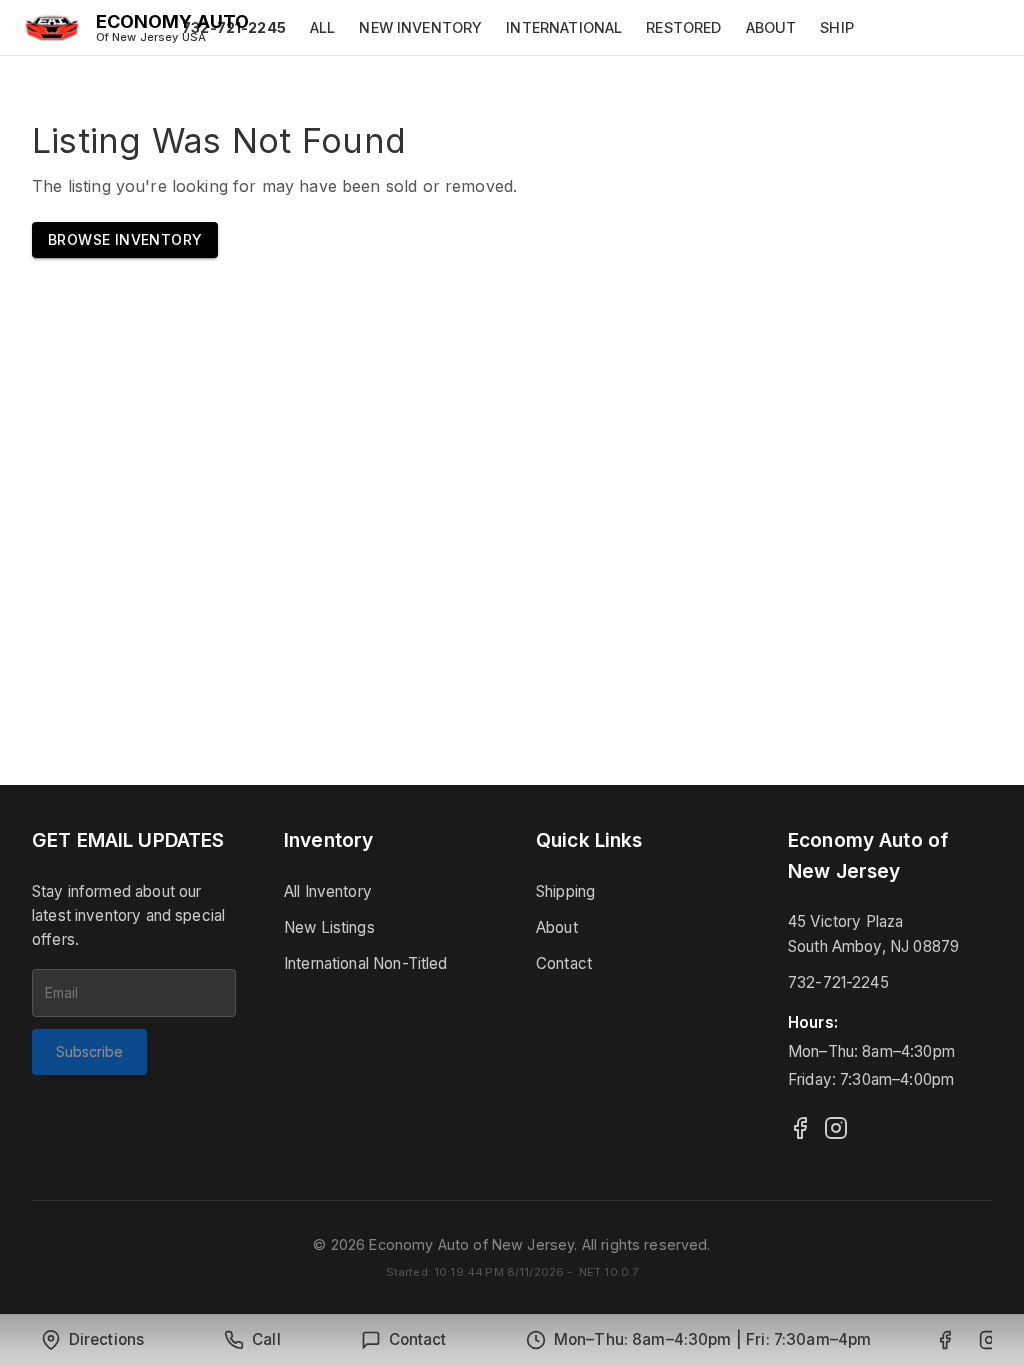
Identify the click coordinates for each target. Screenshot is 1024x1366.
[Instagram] (836, 1128)
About (557, 927)
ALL (322, 27)
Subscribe (89, 1051)
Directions (107, 1339)
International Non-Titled (366, 963)
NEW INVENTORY (420, 27)
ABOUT (771, 27)
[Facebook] (800, 1128)
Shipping (565, 891)
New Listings (329, 927)
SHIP (837, 27)
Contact (564, 963)
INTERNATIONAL (564, 27)
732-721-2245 (838, 982)
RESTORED (683, 27)
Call (266, 1339)
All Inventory (328, 891)
